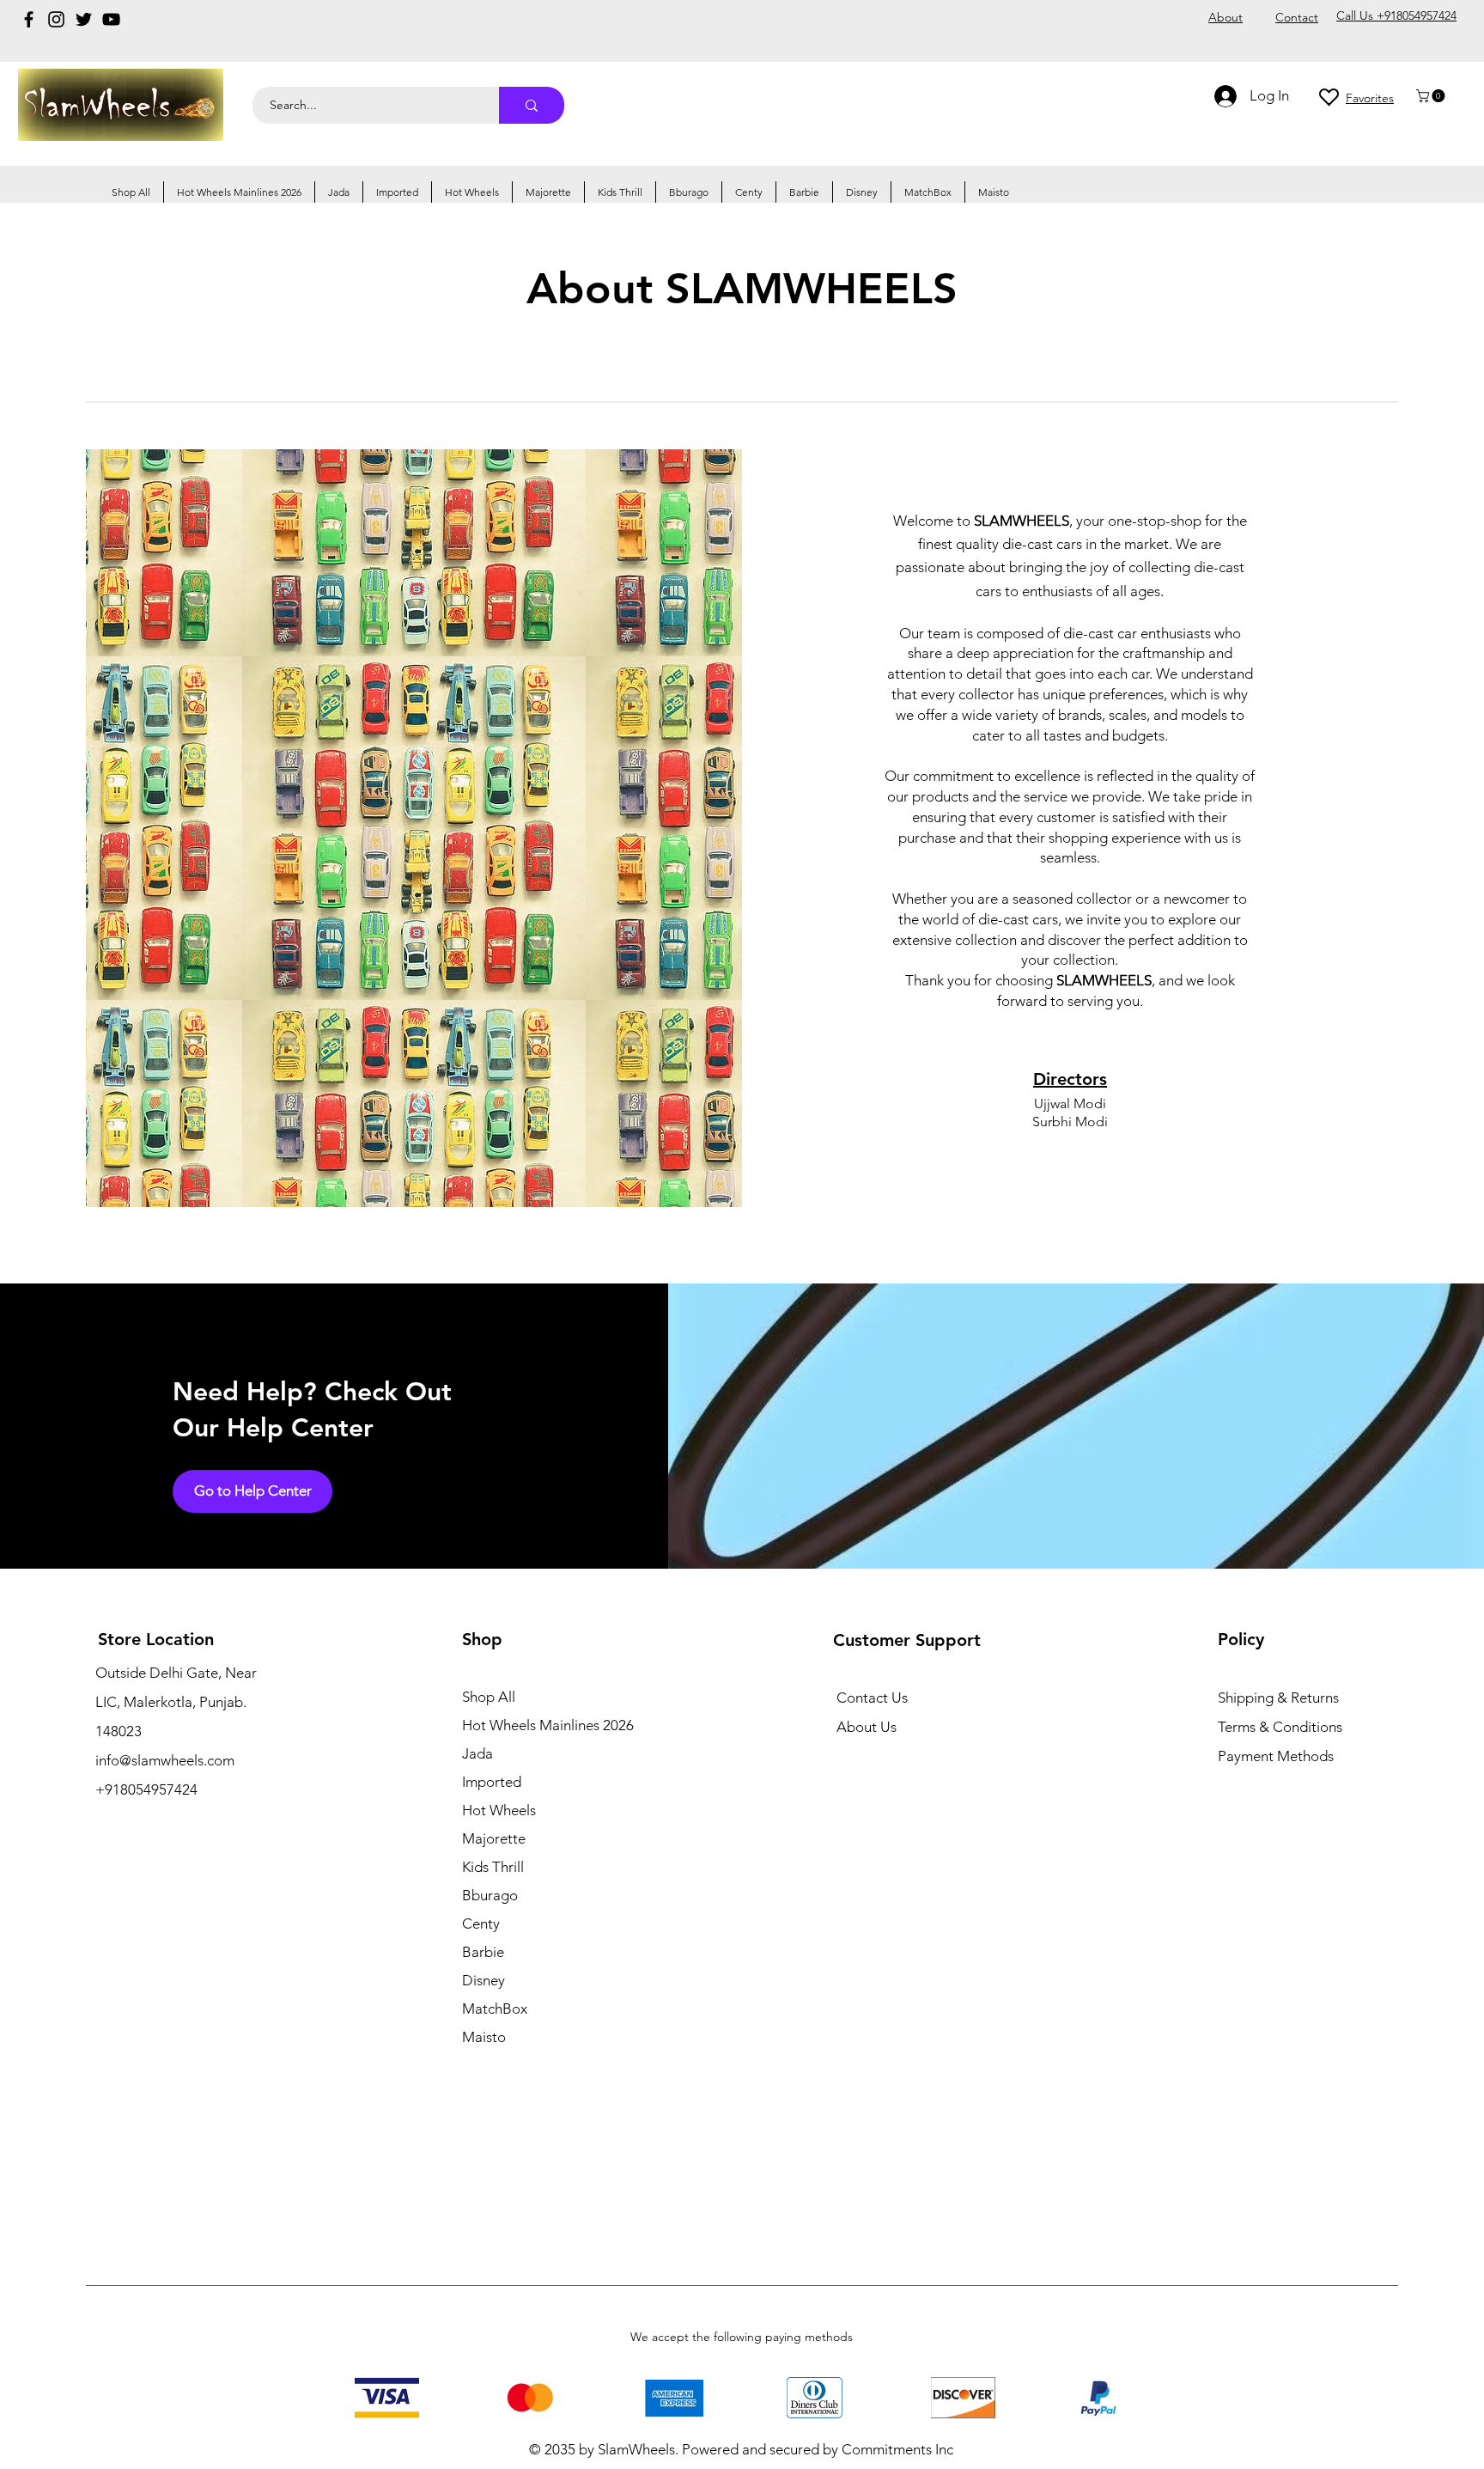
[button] (1432, 96)
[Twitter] (84, 19)
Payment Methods (1277, 1756)
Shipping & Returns (1278, 1698)
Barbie (483, 1952)
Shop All (489, 1697)
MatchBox (495, 2009)
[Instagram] (56, 19)
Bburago (490, 1895)
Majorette (494, 1838)
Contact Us (872, 1698)
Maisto (484, 2037)
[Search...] (532, 105)
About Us (867, 1727)
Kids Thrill (493, 1867)
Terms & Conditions (1280, 1727)
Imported (492, 1782)
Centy (481, 1923)
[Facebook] (29, 19)
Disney (484, 1980)
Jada (477, 1753)
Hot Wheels (499, 1810)
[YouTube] (111, 19)
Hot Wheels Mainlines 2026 (548, 1725)
